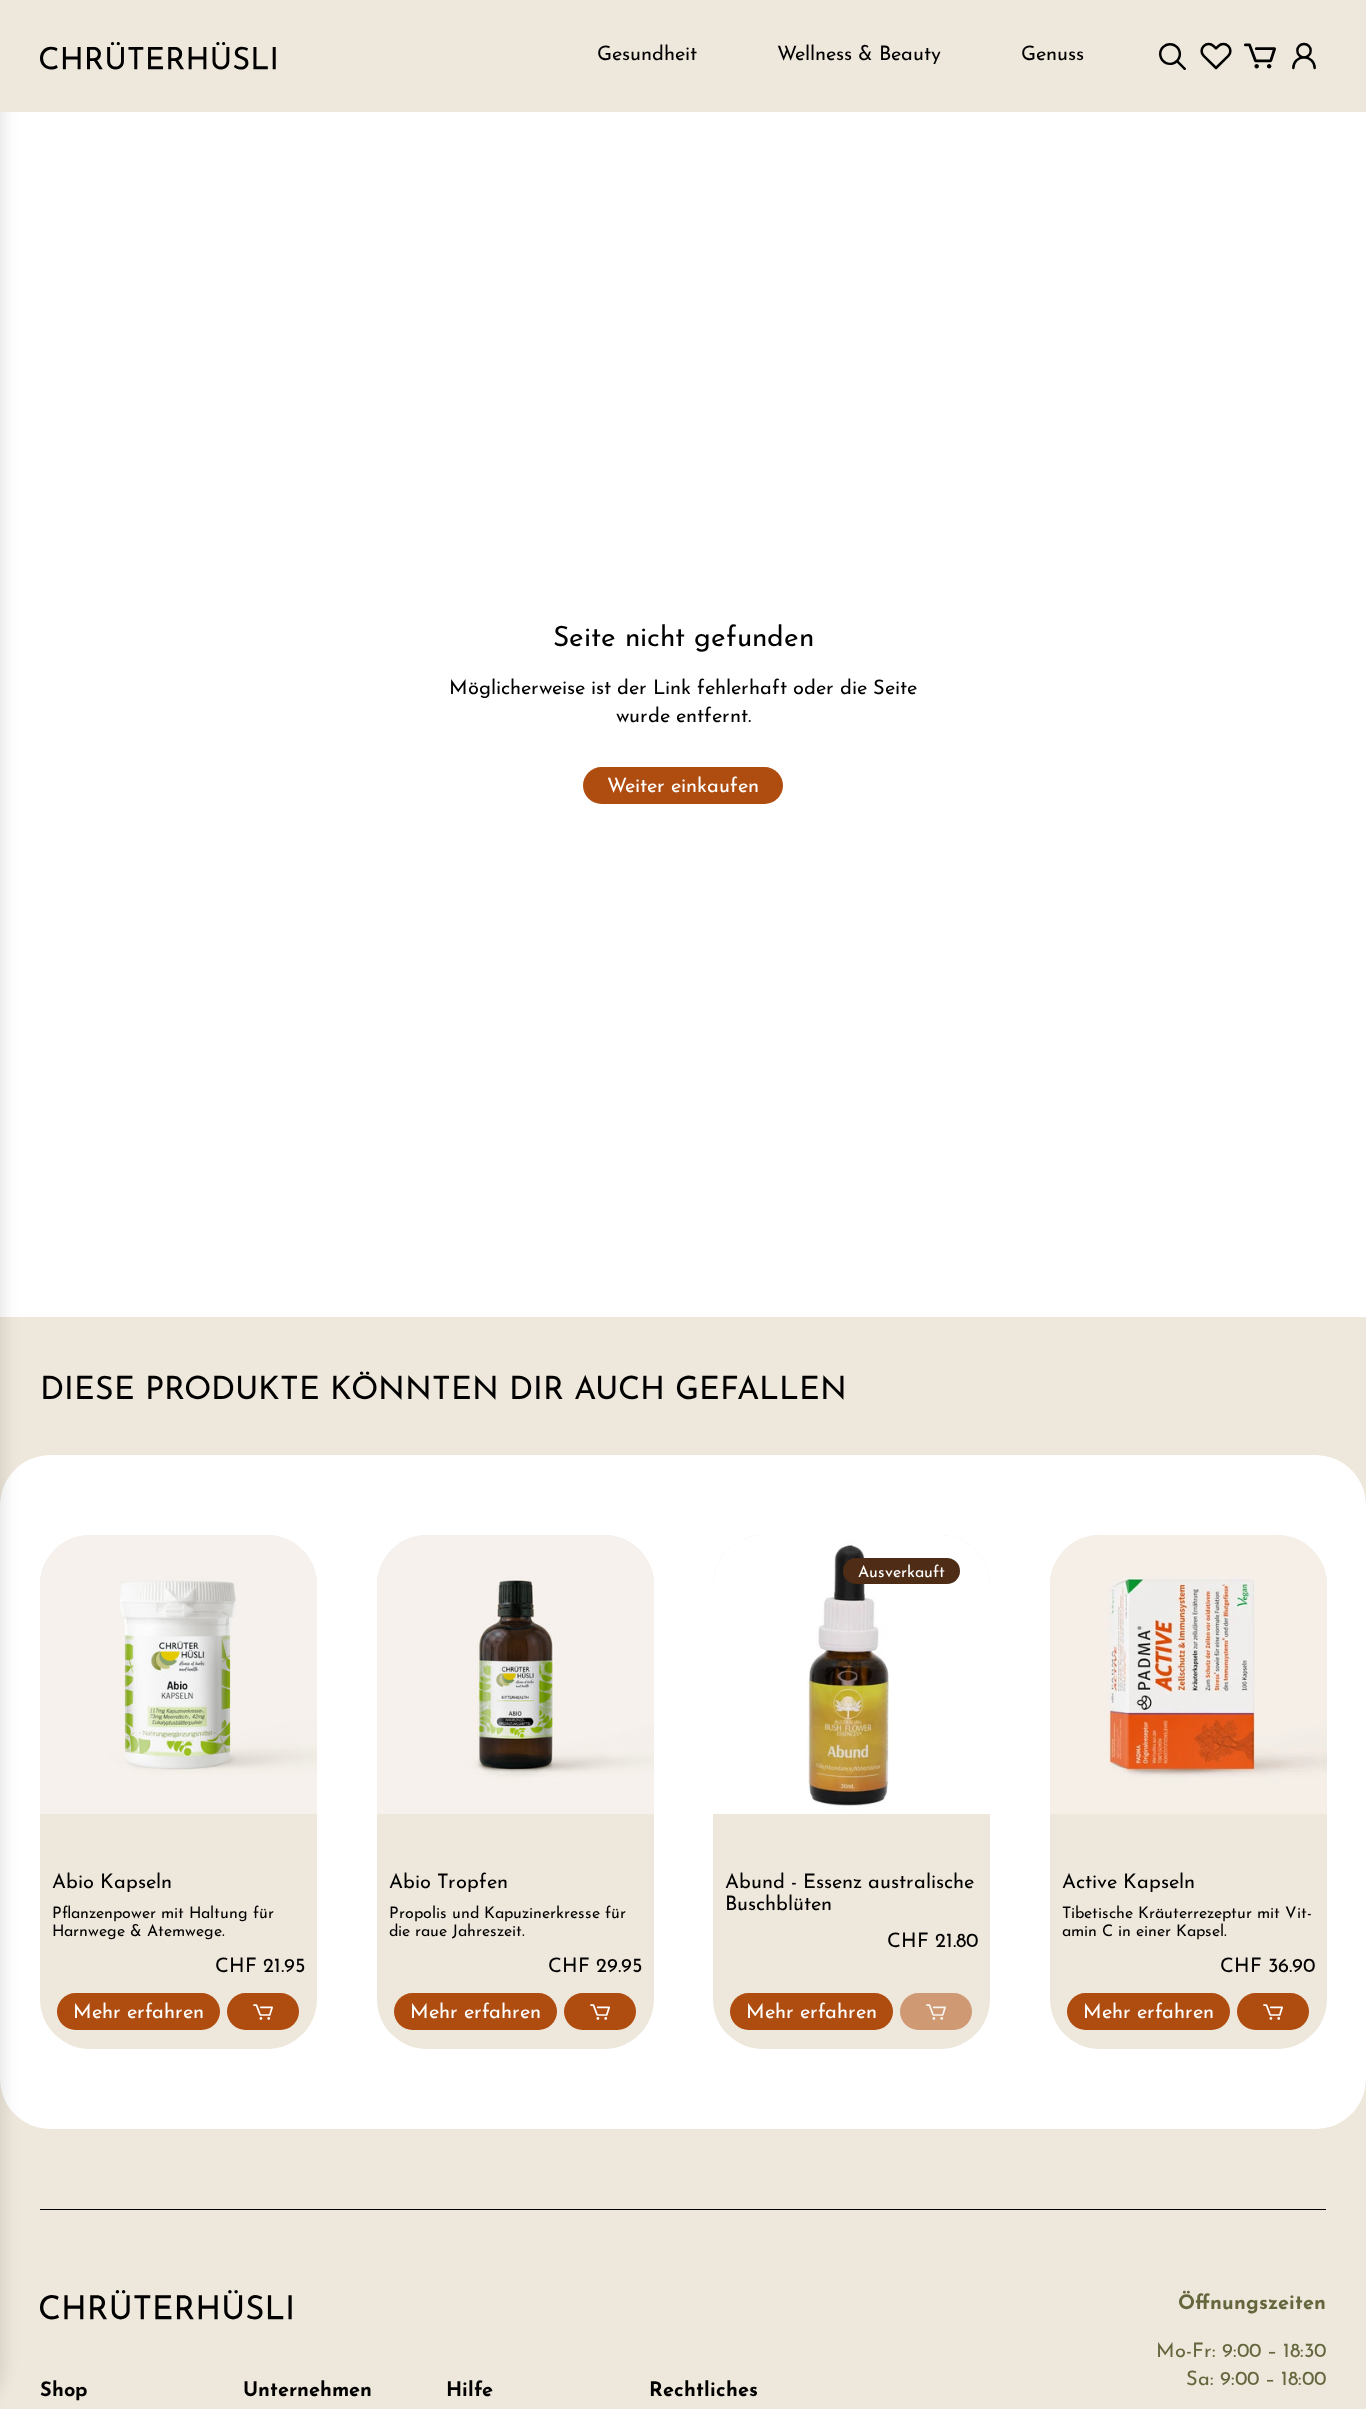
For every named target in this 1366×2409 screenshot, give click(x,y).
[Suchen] (1172, 56)
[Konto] (1304, 56)
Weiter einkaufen (683, 787)
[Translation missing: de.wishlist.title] (1216, 56)
